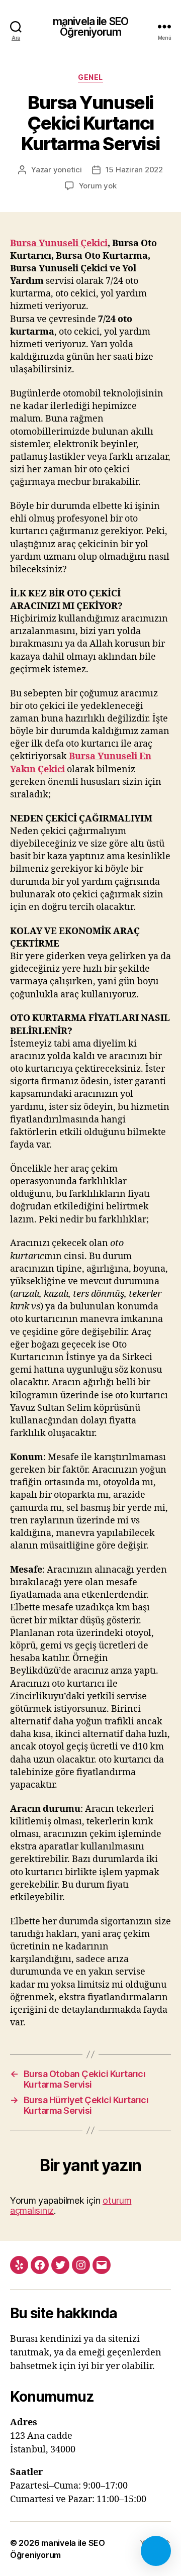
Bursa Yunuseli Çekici (59, 243)
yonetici (68, 170)
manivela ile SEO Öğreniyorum (90, 27)
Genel (90, 77)
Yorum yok (98, 186)
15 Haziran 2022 (134, 170)
